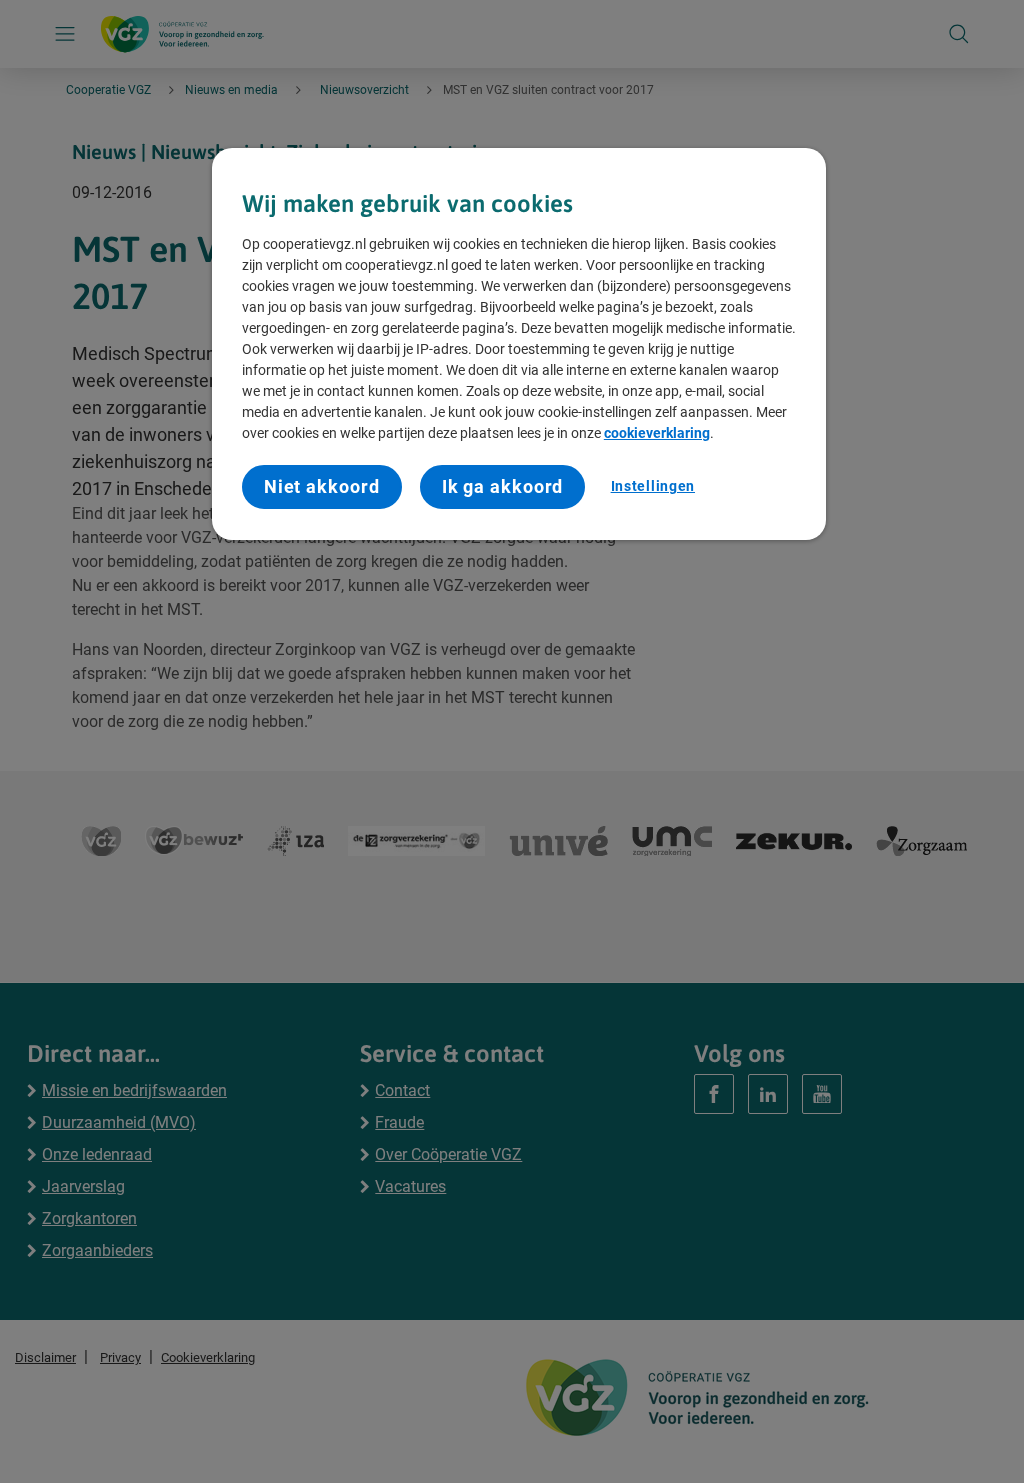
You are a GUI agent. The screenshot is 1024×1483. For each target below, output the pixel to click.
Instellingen (653, 486)
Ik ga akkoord (503, 486)
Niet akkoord (322, 486)
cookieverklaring (657, 433)
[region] (519, 344)
